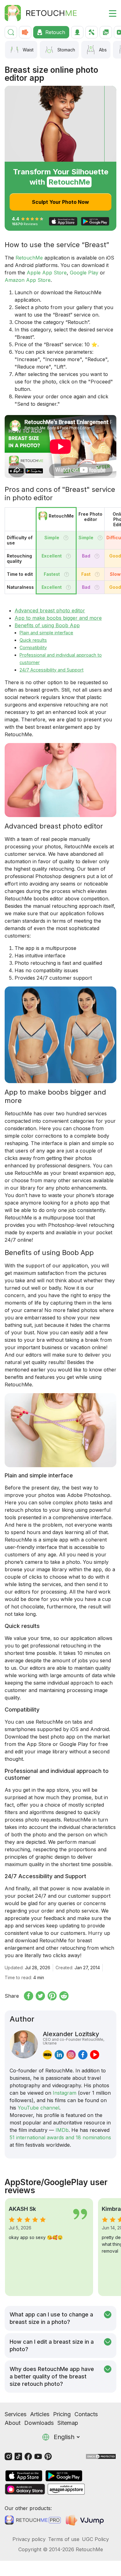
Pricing (62, 2414)
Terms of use (64, 2539)
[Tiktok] (18, 2456)
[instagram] (71, 2055)
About (13, 2423)
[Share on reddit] (64, 1996)
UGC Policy (95, 2539)
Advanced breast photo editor (50, 610)
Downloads (39, 2423)
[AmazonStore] (66, 2489)
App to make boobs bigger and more (58, 618)
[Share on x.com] (40, 1996)
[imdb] (47, 2055)
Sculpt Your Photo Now (60, 202)
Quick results (33, 640)
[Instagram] (8, 2456)
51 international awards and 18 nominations (60, 2137)
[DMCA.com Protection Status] (101, 2456)
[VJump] (85, 2520)
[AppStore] (24, 2476)
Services (16, 2414)
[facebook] (83, 2055)
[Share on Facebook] (29, 1996)
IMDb (62, 2130)
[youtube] (95, 2055)
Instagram (65, 2093)
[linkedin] (59, 2055)
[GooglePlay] (64, 2476)
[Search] (11, 32)
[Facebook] (28, 2456)
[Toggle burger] (109, 13)
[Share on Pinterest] (52, 1996)
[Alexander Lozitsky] (24, 2045)
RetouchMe (29, 258)
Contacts (86, 2414)
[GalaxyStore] (25, 2489)
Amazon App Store (28, 280)
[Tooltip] (66, 538)
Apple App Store (47, 273)
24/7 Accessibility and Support (52, 670)
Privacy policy (29, 2539)
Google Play (84, 273)
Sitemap (68, 2423)
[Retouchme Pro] (33, 2520)
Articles (40, 2414)
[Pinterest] (48, 2456)
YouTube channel (38, 2108)
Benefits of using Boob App (47, 625)
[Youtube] (38, 2456)
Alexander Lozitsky (74, 2038)
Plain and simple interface (46, 633)
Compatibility (33, 647)
